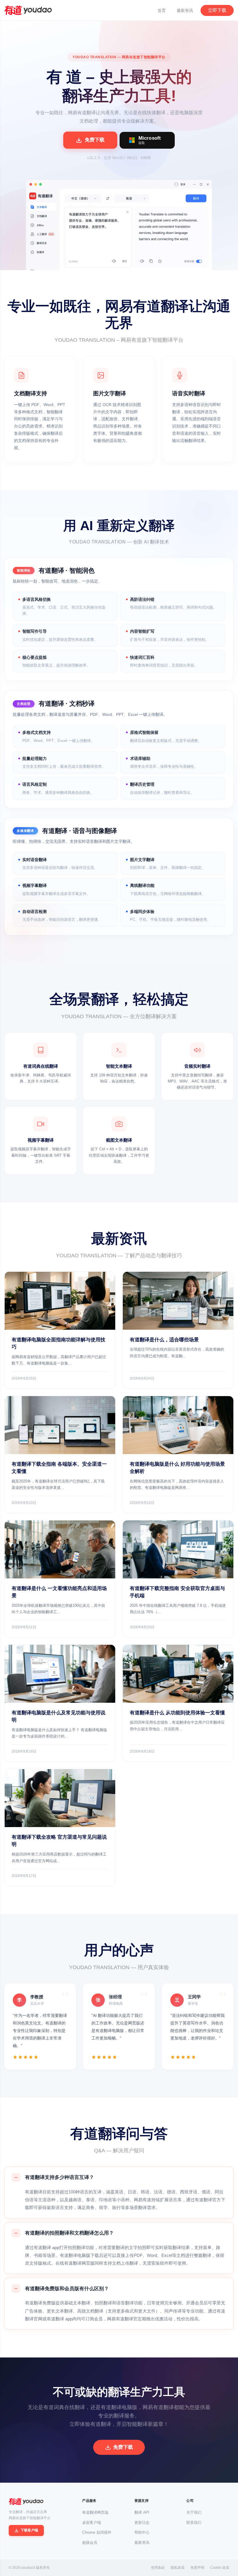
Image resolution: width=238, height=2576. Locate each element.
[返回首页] (26, 2502)
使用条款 (158, 2568)
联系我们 (194, 2523)
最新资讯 (185, 10)
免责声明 (197, 2568)
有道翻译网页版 (95, 2512)
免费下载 (123, 2447)
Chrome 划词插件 (97, 2532)
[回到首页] (28, 10)
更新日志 (142, 2523)
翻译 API (142, 2512)
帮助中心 (142, 2532)
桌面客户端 (92, 2523)
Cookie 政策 (220, 2568)
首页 (162, 10)
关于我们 (194, 2512)
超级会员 (90, 2543)
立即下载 (217, 10)
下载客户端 (29, 2530)
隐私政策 (178, 2568)
